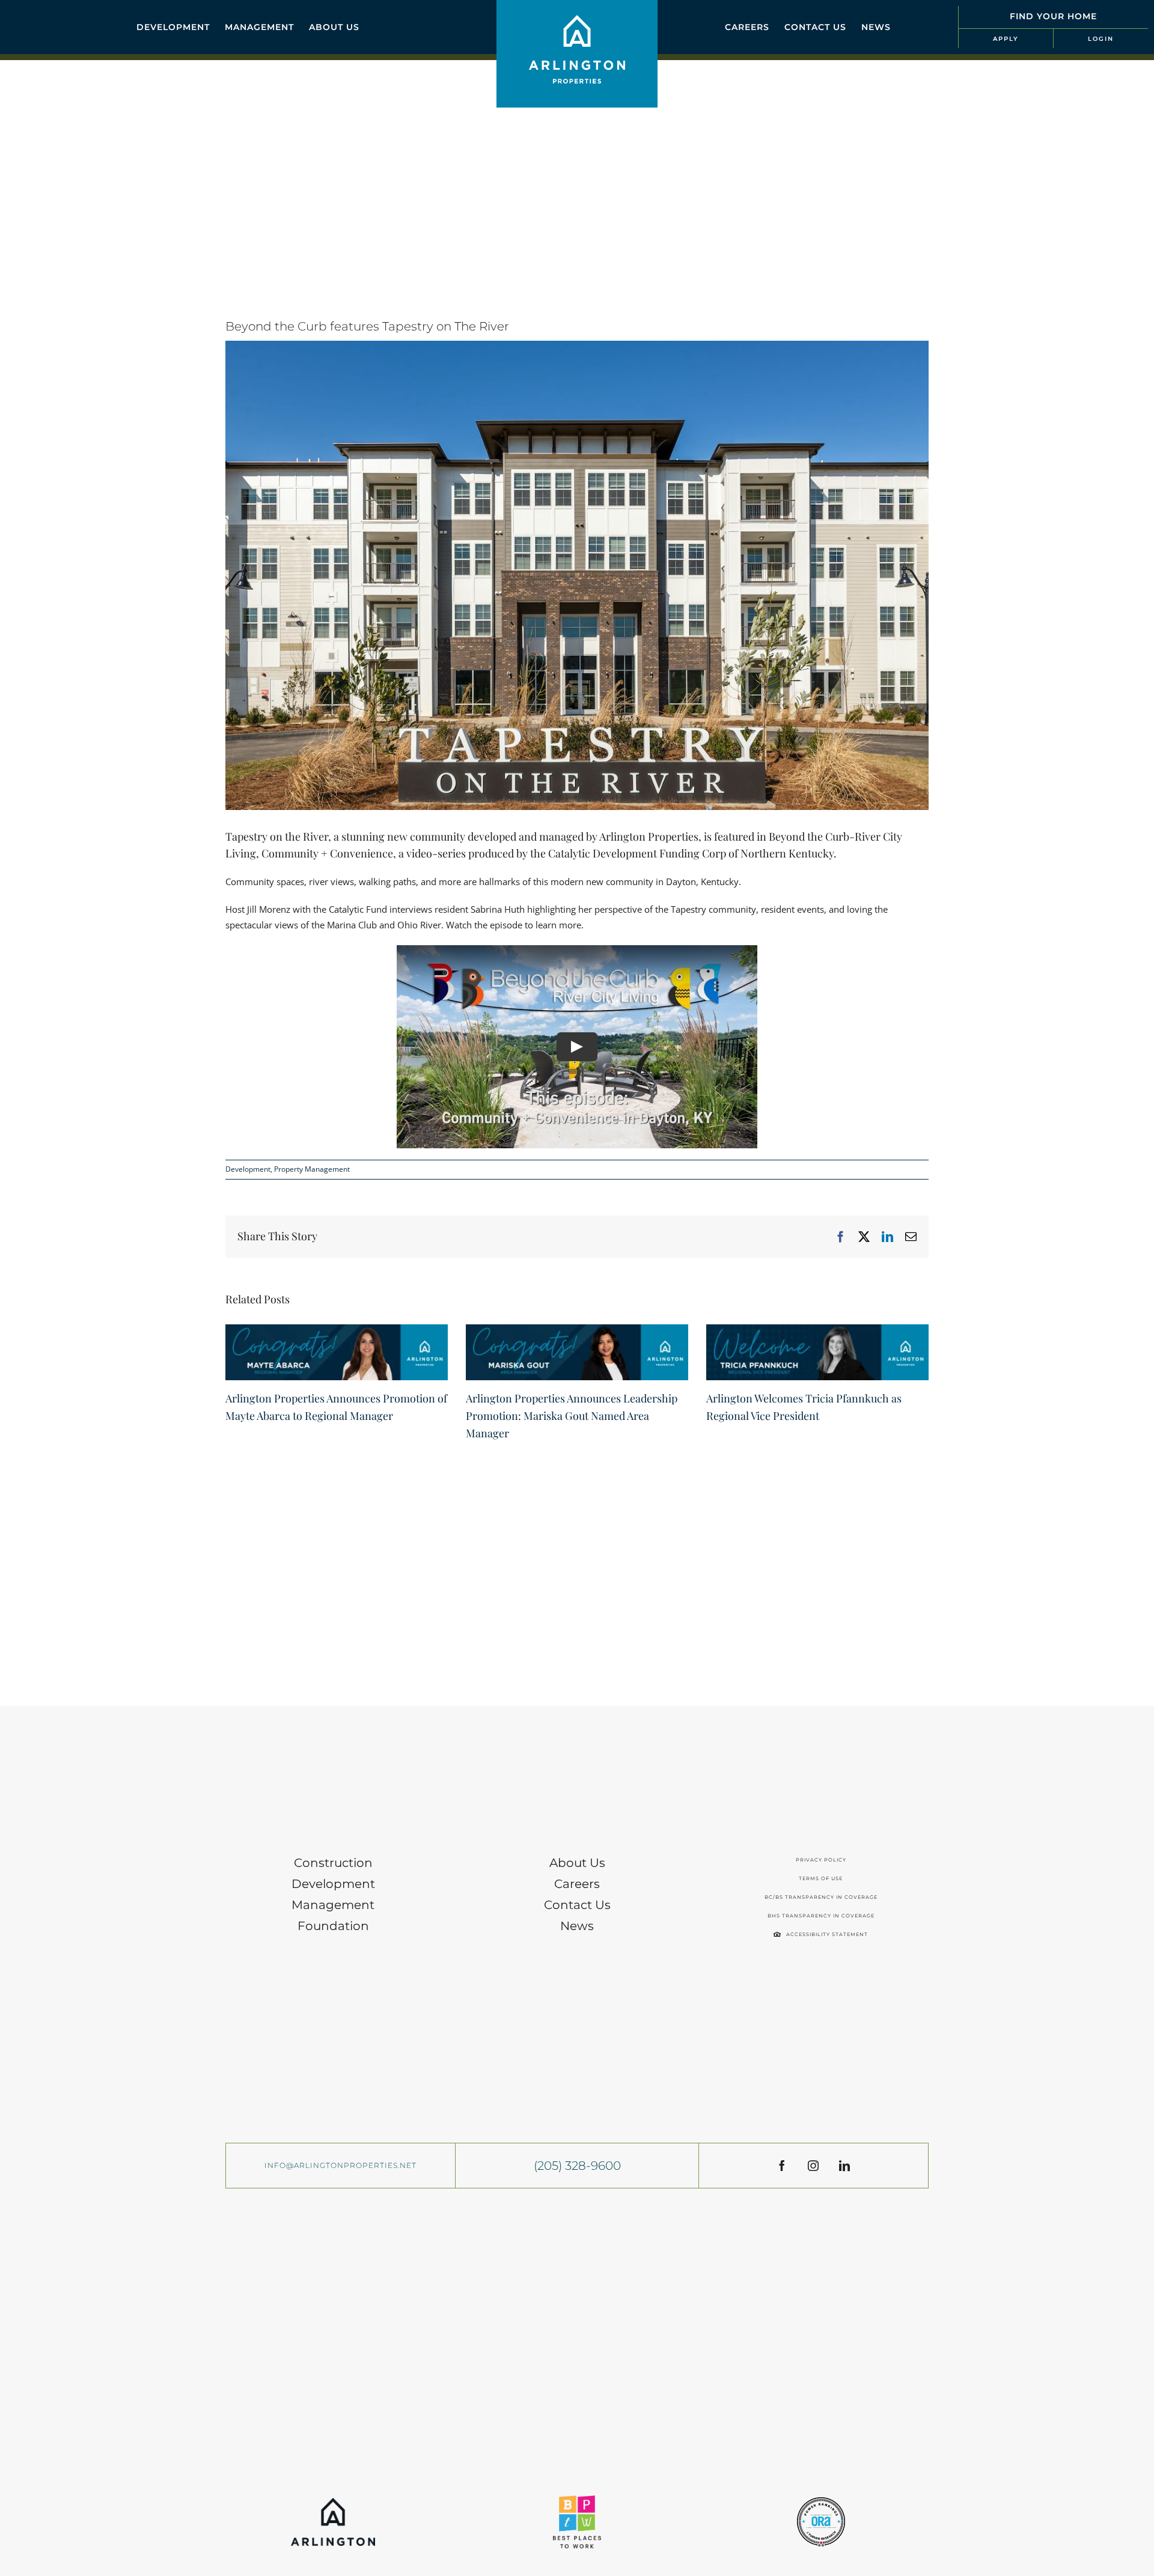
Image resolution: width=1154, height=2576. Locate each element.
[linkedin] (844, 2166)
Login (1101, 39)
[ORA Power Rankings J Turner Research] (821, 2501)
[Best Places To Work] (577, 2500)
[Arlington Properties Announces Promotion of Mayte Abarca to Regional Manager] (337, 1330)
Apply (1006, 39)
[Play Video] (577, 1046)
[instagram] (813, 2166)
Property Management (312, 1169)
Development (248, 1169)
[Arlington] (333, 2502)
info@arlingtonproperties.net (340, 2165)
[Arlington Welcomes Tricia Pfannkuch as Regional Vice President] (817, 1330)
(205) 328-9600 (577, 2166)
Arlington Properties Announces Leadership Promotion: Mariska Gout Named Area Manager (572, 1416)
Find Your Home (1053, 16)
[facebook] (782, 2166)
